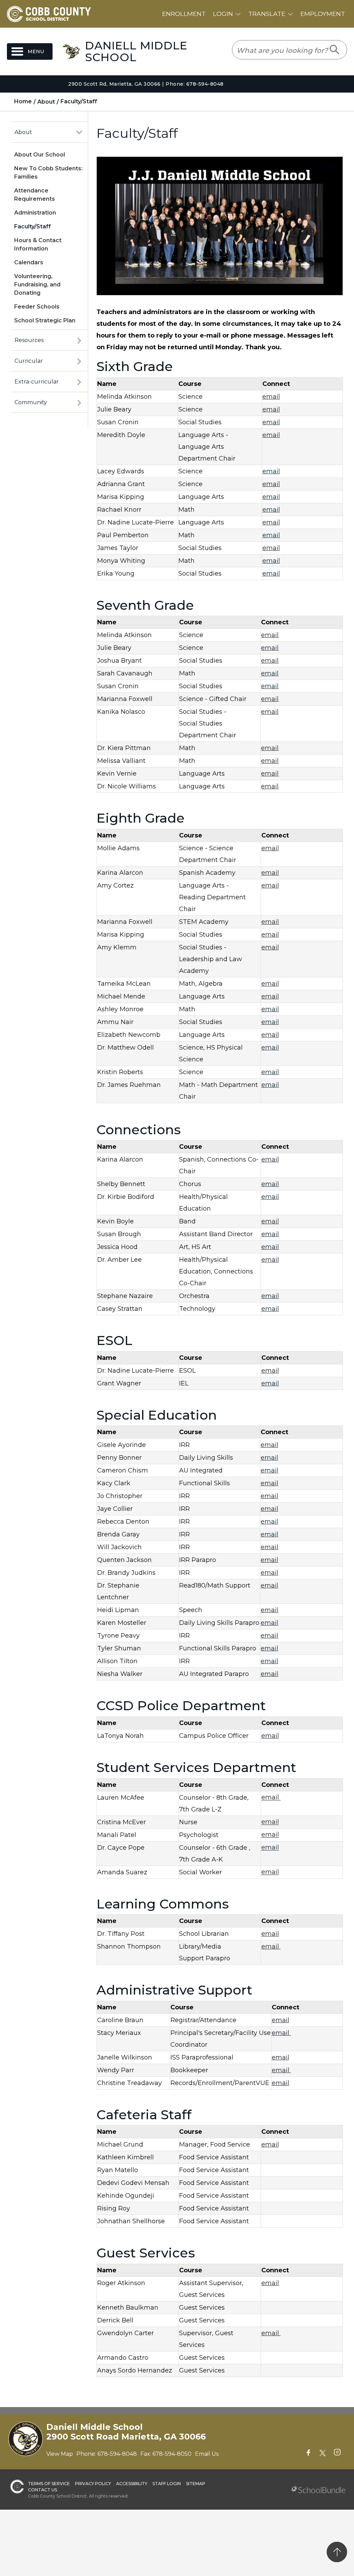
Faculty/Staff (32, 226)
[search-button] (335, 50)
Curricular (29, 361)
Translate (267, 14)
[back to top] (337, 2552)
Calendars (29, 262)
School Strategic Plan (45, 320)
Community (31, 402)
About (23, 132)
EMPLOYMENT (323, 14)
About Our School (40, 155)
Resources (29, 340)
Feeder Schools (37, 307)
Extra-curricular (37, 382)
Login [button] (223, 14)
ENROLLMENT (184, 14)
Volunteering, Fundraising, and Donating (37, 285)
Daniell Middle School (136, 51)
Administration (35, 213)
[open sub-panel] (79, 132)
